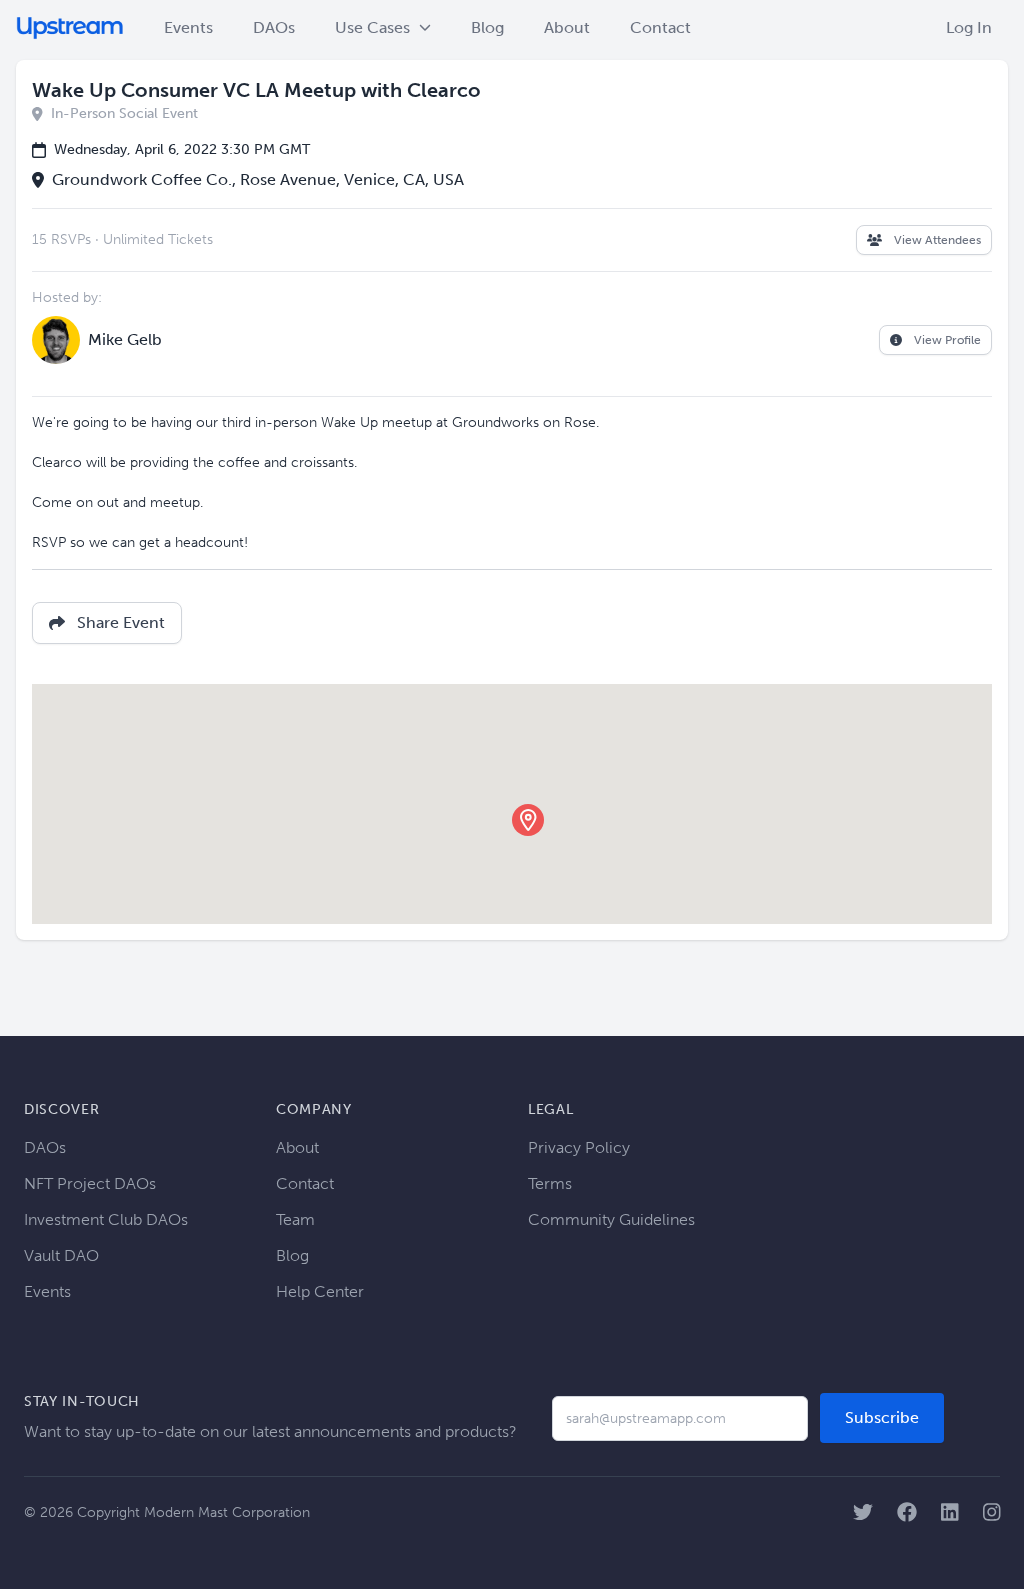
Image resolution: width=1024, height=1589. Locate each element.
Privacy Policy (579, 1147)
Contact (660, 27)
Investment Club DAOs (106, 1219)
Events (188, 27)
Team (295, 1219)
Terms (550, 1183)
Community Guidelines (611, 1219)
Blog (487, 27)
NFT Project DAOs (90, 1183)
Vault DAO (61, 1255)
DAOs (274, 27)
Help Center (320, 1291)
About (567, 27)
